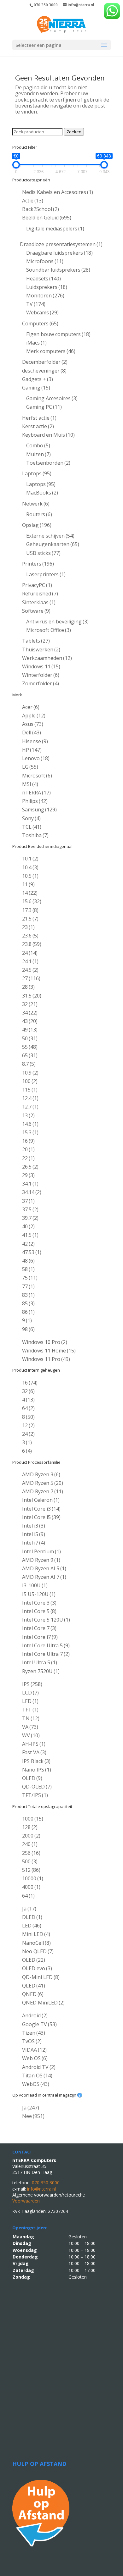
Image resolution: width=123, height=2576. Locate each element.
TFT (30, 1710)
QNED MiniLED (43, 2003)
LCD (30, 1693)
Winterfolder (41, 675)
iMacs (36, 343)
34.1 (30, 1184)
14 (30, 893)
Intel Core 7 (39, 1628)
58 (28, 1269)
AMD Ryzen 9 (41, 1560)
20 (28, 1149)
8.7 (29, 1064)
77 (28, 1286)
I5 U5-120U (39, 1594)
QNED (33, 1994)
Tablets (36, 641)
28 (28, 987)
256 (31, 1853)
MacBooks (42, 493)
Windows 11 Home (49, 1351)
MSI (30, 784)
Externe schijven (50, 536)
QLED (34, 1986)
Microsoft (37, 776)
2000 (31, 1836)
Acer (31, 707)
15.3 (30, 1132)
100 (30, 1081)
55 (30, 1047)
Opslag (37, 525)
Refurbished (40, 594)
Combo (38, 445)
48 (28, 1261)
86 (28, 1312)
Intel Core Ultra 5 (46, 1645)
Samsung (39, 810)
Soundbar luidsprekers (58, 270)
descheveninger (44, 371)
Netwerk (36, 504)
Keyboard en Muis (48, 435)
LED (30, 1701)
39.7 (30, 1218)
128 (30, 1827)
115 (30, 1090)
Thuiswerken (41, 650)
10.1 (30, 859)
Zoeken (74, 132)
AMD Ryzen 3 (41, 1474)
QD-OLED (37, 1787)
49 (30, 1030)
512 (31, 1870)
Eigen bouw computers (58, 334)
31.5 (32, 996)
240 (30, 1844)
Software (36, 611)
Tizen (34, 2033)
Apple (34, 716)
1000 (33, 1819)
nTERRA (36, 793)
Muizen (38, 454)
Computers (40, 323)
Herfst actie (39, 418)
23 (28, 927)
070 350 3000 (46, 5)
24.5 (30, 970)
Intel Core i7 (40, 1637)
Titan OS (37, 2076)
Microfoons (45, 261)
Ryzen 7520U (41, 1671)
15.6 (32, 901)
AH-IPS (34, 1744)
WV (31, 1735)
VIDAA (34, 2050)
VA (30, 1727)
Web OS (35, 2058)
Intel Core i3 (41, 1509)
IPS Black (36, 1761)
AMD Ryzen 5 (43, 1483)
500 (30, 1861)
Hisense (35, 741)
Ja (29, 1909)
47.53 (32, 1252)
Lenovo (36, 758)
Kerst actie (38, 426)
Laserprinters (46, 574)
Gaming (36, 388)
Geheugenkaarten (53, 544)
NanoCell (36, 1943)
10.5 (30, 876)
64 (28, 1408)
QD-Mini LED (41, 1977)
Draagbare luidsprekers (59, 253)
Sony (31, 818)
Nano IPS (37, 1770)
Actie (33, 201)
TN (31, 1718)
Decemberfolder (45, 362)
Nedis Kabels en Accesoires (58, 192)
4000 (31, 1887)
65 (30, 1055)
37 (28, 1201)
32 (30, 1004)
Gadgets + (38, 379)
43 (30, 1021)
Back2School (41, 209)
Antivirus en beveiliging (57, 622)
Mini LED (36, 1934)
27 (31, 978)
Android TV (39, 2067)
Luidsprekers (47, 287)
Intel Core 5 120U (46, 1620)
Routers (39, 514)
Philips (35, 801)
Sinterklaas (39, 602)
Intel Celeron (41, 1500)
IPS (32, 1684)
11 (28, 884)
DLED (32, 1917)
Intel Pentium (41, 1551)
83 (28, 1295)
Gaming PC (44, 407)
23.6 (30, 936)
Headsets (44, 279)
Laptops (37, 473)
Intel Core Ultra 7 (46, 1654)
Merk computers (51, 351)
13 (28, 1115)
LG (30, 767)
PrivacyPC (37, 585)
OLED (32, 1778)
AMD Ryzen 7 (43, 1491)
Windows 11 (41, 666)
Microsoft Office (49, 630)
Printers (38, 564)
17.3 (30, 910)
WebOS (36, 2084)
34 (30, 1013)
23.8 (32, 944)
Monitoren (45, 296)
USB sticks (43, 553)
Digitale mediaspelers (55, 229)
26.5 (30, 1167)
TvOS (32, 2041)
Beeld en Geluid (47, 218)
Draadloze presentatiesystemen (61, 244)
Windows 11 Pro (46, 1359)
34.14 (32, 1192)
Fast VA (34, 1752)
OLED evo (37, 1968)
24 (30, 953)
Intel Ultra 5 (40, 1662)
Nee (33, 2116)
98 (28, 1329)
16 (28, 1141)
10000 (33, 1878)
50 (30, 1038)
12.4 (30, 1098)
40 (28, 1226)
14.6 (30, 1124)
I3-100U (35, 1585)
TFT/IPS (35, 1795)
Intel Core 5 (39, 1611)
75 (30, 1278)
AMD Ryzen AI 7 (44, 1577)
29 (28, 1175)
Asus (33, 724)
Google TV (39, 2024)
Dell (32, 732)
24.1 (30, 961)
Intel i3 (34, 1526)
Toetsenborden (48, 463)
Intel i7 (34, 1543)
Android (35, 2015)
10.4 (30, 867)
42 (28, 1244)
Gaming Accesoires (52, 398)
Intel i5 (34, 1534)
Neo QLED (38, 1951)
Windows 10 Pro (45, 1342)
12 (28, 1425)
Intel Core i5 (41, 1517)
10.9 (30, 1073)
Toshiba (35, 835)
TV (36, 304)
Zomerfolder (41, 683)
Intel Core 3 (39, 1603)
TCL (32, 827)
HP (32, 750)
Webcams (42, 312)
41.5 (30, 1235)
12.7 (30, 1107)
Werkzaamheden (47, 658)
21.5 (30, 919)
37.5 (30, 1209)
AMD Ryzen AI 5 (44, 1568)
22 (28, 1158)
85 (28, 1303)
